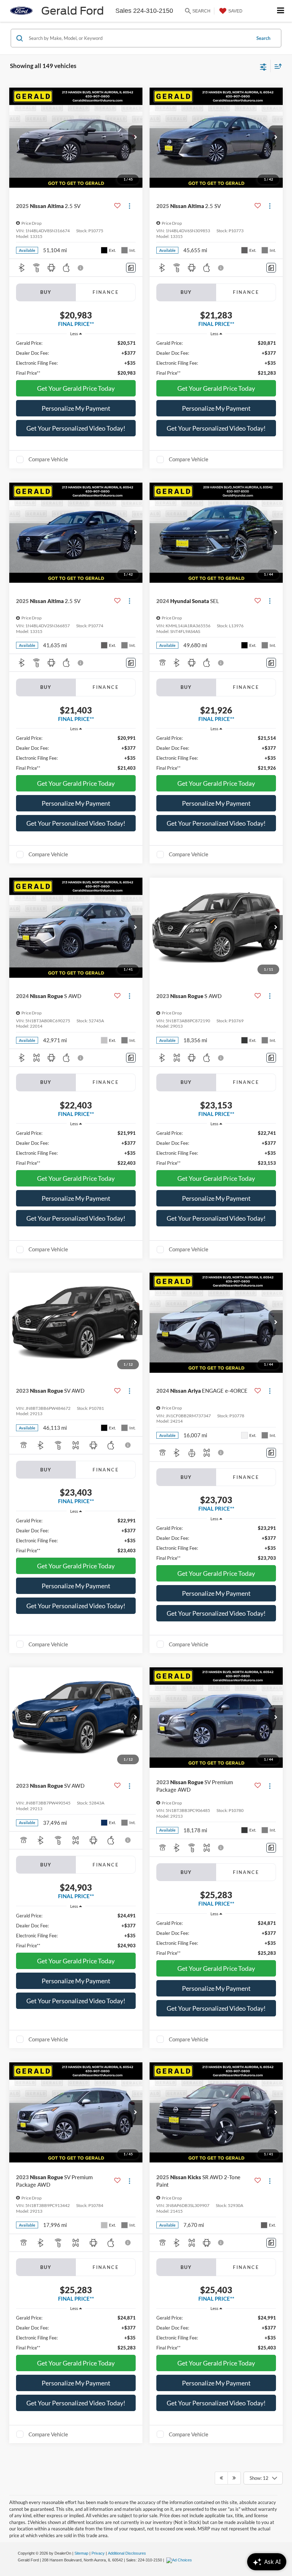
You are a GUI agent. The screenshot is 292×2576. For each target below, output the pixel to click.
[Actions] (129, 206)
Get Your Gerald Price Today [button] (76, 388)
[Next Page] (234, 2478)
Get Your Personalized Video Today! (76, 428)
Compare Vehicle (48, 459)
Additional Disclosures (127, 2553)
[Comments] (131, 268)
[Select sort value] (276, 66)
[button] (135, 138)
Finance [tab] (106, 292)
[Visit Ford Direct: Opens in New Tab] (180, 2560)
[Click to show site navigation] (281, 11)
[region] (76, 358)
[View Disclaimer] (81, 268)
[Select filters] (263, 66)
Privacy (98, 2553)
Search (263, 38)
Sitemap (81, 2553)
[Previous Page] (221, 2478)
